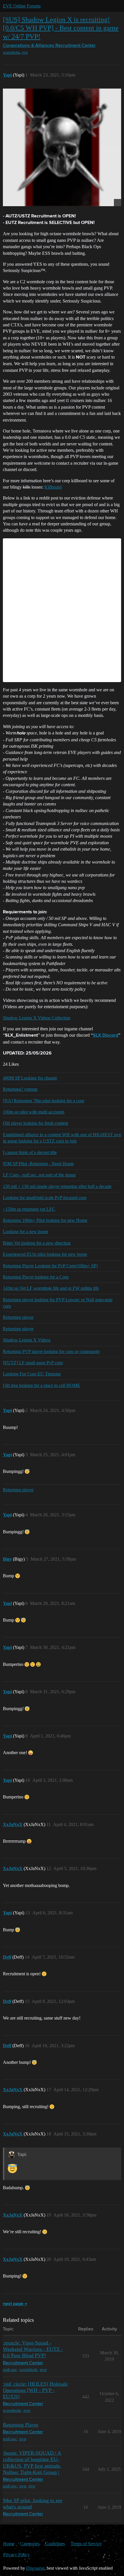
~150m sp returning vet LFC (29, 1209)
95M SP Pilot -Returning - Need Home (38, 1164)
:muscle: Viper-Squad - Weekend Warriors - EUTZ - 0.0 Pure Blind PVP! (33, 2349)
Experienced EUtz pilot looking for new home (45, 1254)
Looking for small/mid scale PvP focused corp (45, 1198)
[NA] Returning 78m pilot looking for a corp (44, 1101)
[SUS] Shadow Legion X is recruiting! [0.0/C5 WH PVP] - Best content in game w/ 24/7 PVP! (61, 28)
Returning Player (21, 2425)
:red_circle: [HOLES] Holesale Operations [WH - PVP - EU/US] (35, 2390)
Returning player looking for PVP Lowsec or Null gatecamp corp (58, 1303)
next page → (15, 2304)
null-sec (10, 2369)
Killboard (53, 487)
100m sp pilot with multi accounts (34, 1112)
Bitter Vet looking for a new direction (37, 1243)
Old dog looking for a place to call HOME (42, 1385)
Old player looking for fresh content (35, 1123)
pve (32, 2486)
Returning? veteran (20, 1089)
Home (9, 2544)
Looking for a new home (26, 1231)
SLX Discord (106, 1036)
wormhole (11, 52)
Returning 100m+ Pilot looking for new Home (45, 1220)
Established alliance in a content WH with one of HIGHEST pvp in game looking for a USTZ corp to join (62, 1138)
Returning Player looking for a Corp (36, 1277)
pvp (25, 52)
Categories (30, 2544)
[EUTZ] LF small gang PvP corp (33, 1363)
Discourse (35, 2568)
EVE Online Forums (22, 6)
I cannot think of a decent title (30, 1152)
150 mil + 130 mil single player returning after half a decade (57, 1186)
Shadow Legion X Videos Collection (37, 1018)
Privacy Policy (16, 2555)
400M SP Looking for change (30, 1078)
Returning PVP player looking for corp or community (51, 1351)
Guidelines (55, 2544)
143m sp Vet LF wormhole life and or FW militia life (51, 1288)
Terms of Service (86, 2544)
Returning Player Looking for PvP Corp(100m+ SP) (50, 1266)
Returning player (18, 1317)
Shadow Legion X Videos (27, 1340)
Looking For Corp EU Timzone (32, 1374)
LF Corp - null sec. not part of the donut (39, 1175)
